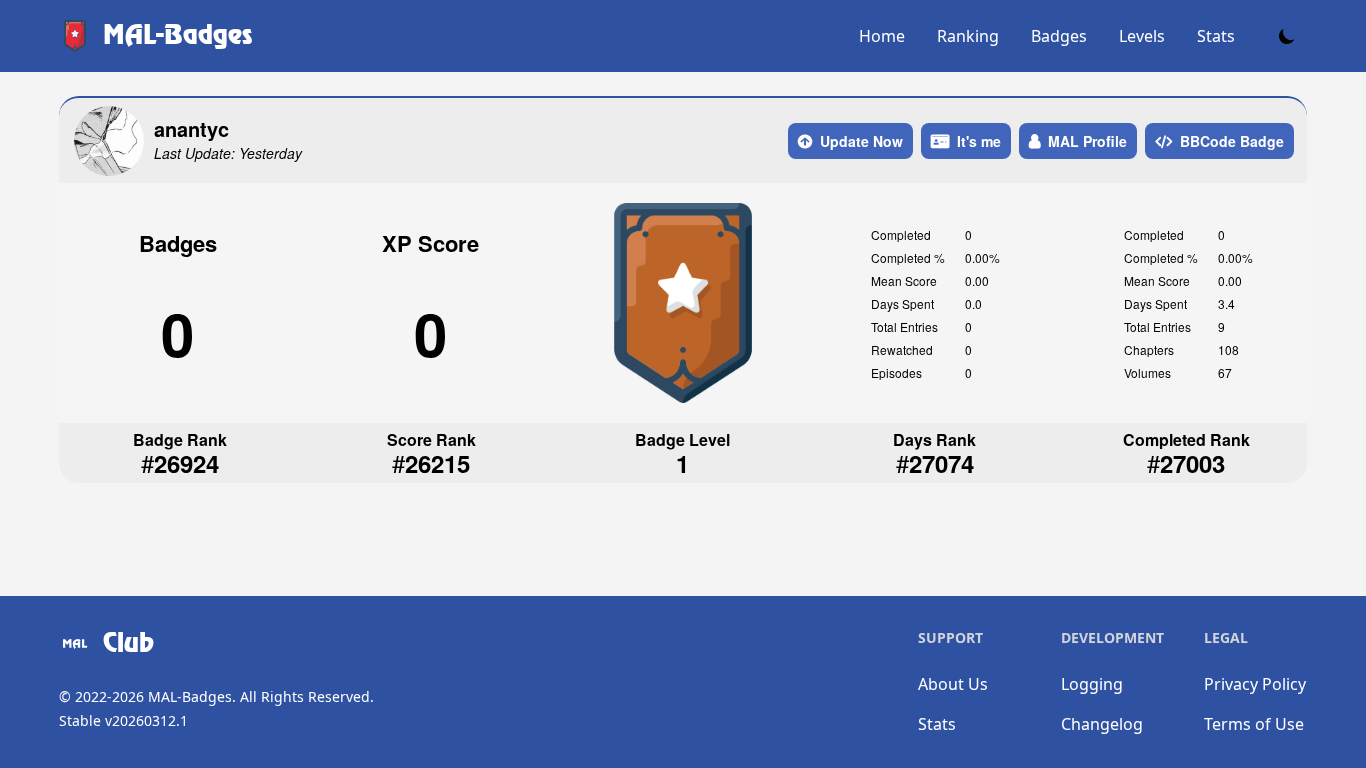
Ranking (968, 36)
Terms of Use (1254, 724)
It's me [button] (979, 141)
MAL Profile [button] (1087, 141)
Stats (1216, 36)
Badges (1059, 36)
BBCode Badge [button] (1232, 141)
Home (882, 36)
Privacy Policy (1255, 684)
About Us (953, 684)
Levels (1142, 36)
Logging (1092, 684)
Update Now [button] (861, 141)
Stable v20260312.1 (123, 720)
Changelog (1102, 724)
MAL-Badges (190, 696)
